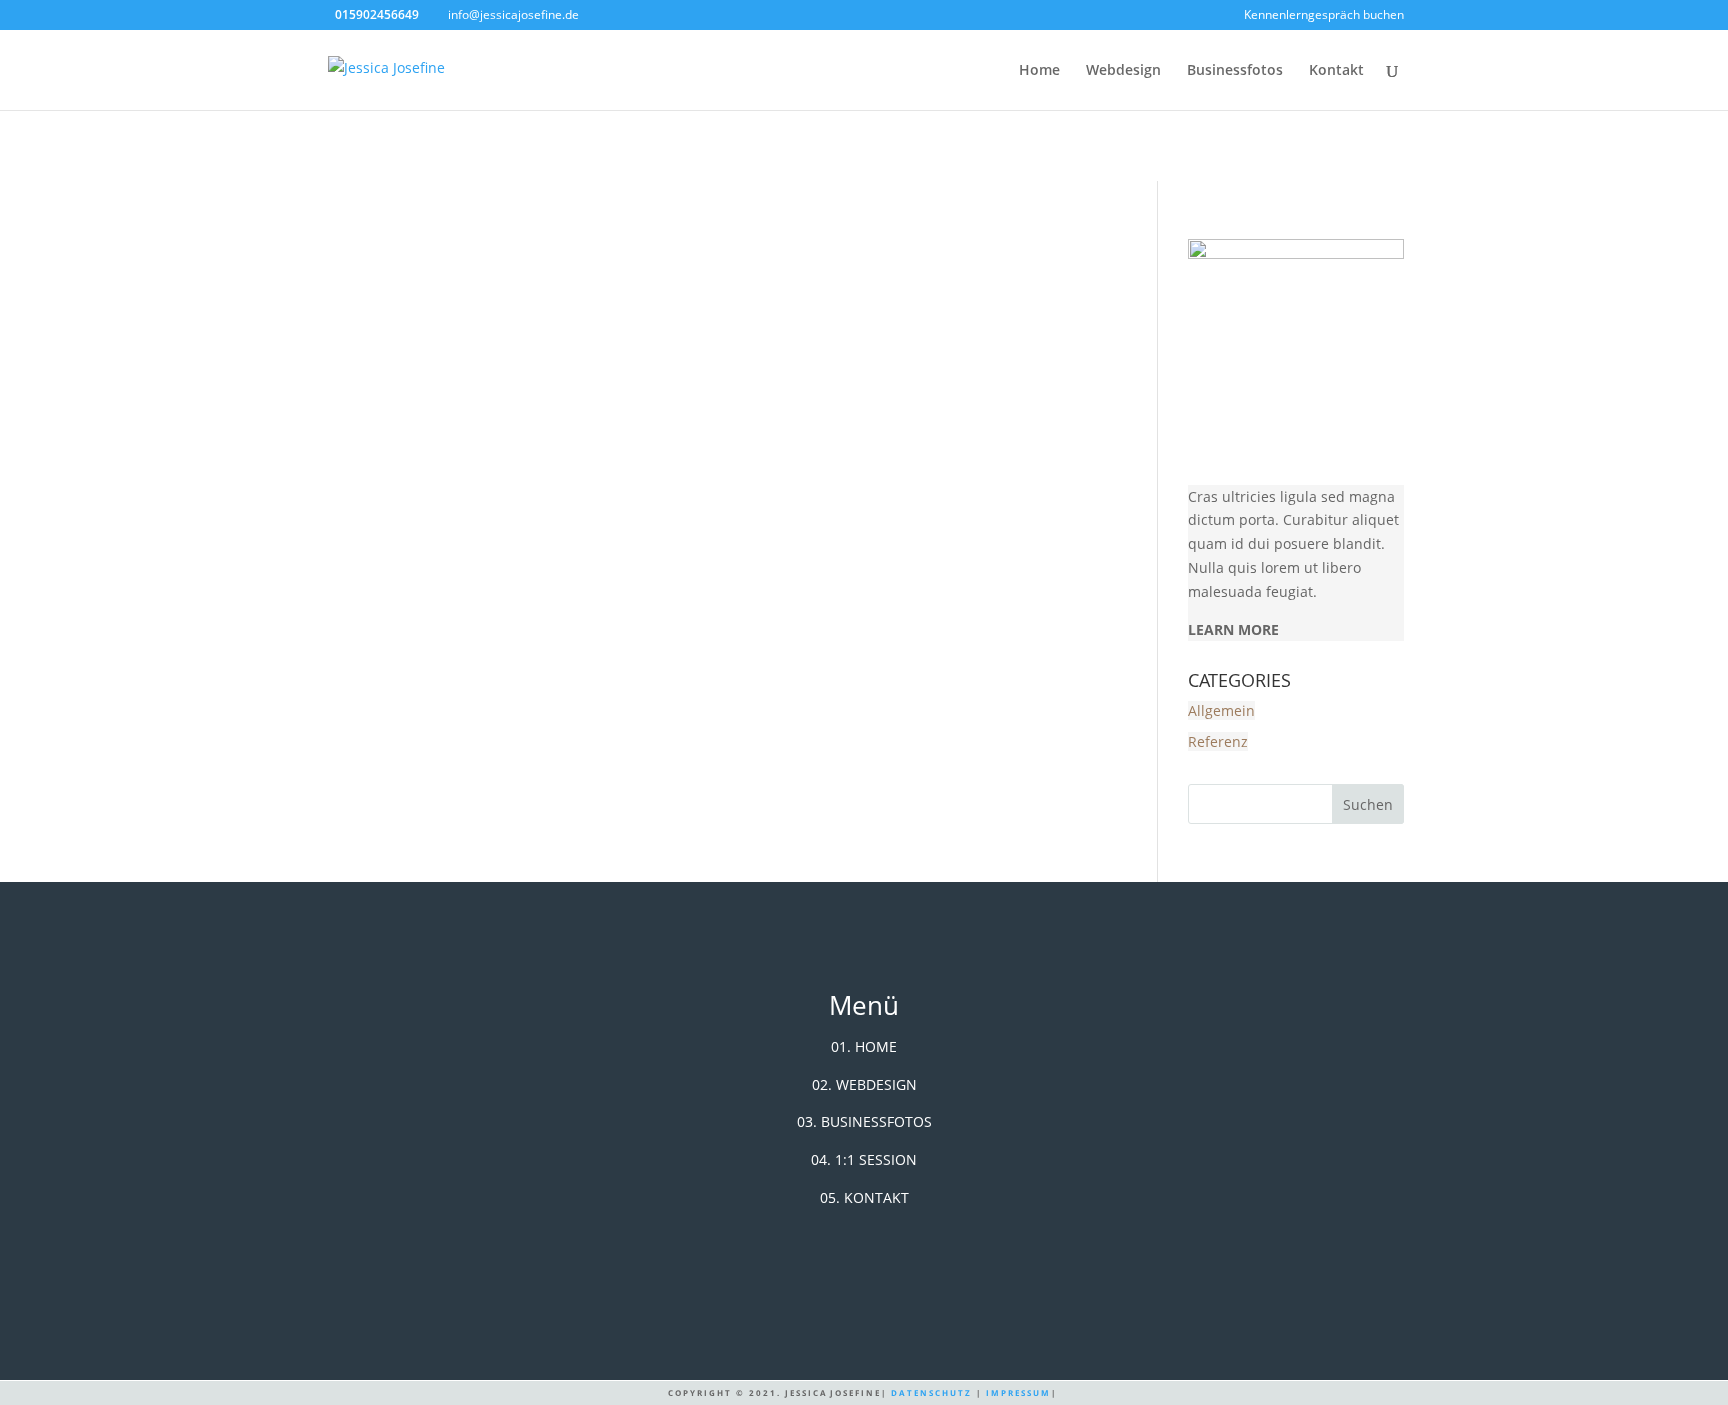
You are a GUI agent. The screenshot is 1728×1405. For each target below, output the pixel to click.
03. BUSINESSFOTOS (864, 1121)
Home (1039, 71)
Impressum (1018, 1392)
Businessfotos (1235, 71)
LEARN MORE (1233, 629)
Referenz (1218, 741)
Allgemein (1221, 710)
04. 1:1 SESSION (864, 1159)
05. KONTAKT (864, 1197)
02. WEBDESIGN (864, 1084)
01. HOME (864, 1046)
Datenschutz (931, 1392)
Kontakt (1336, 71)
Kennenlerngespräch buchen (1324, 16)
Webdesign (1123, 71)
